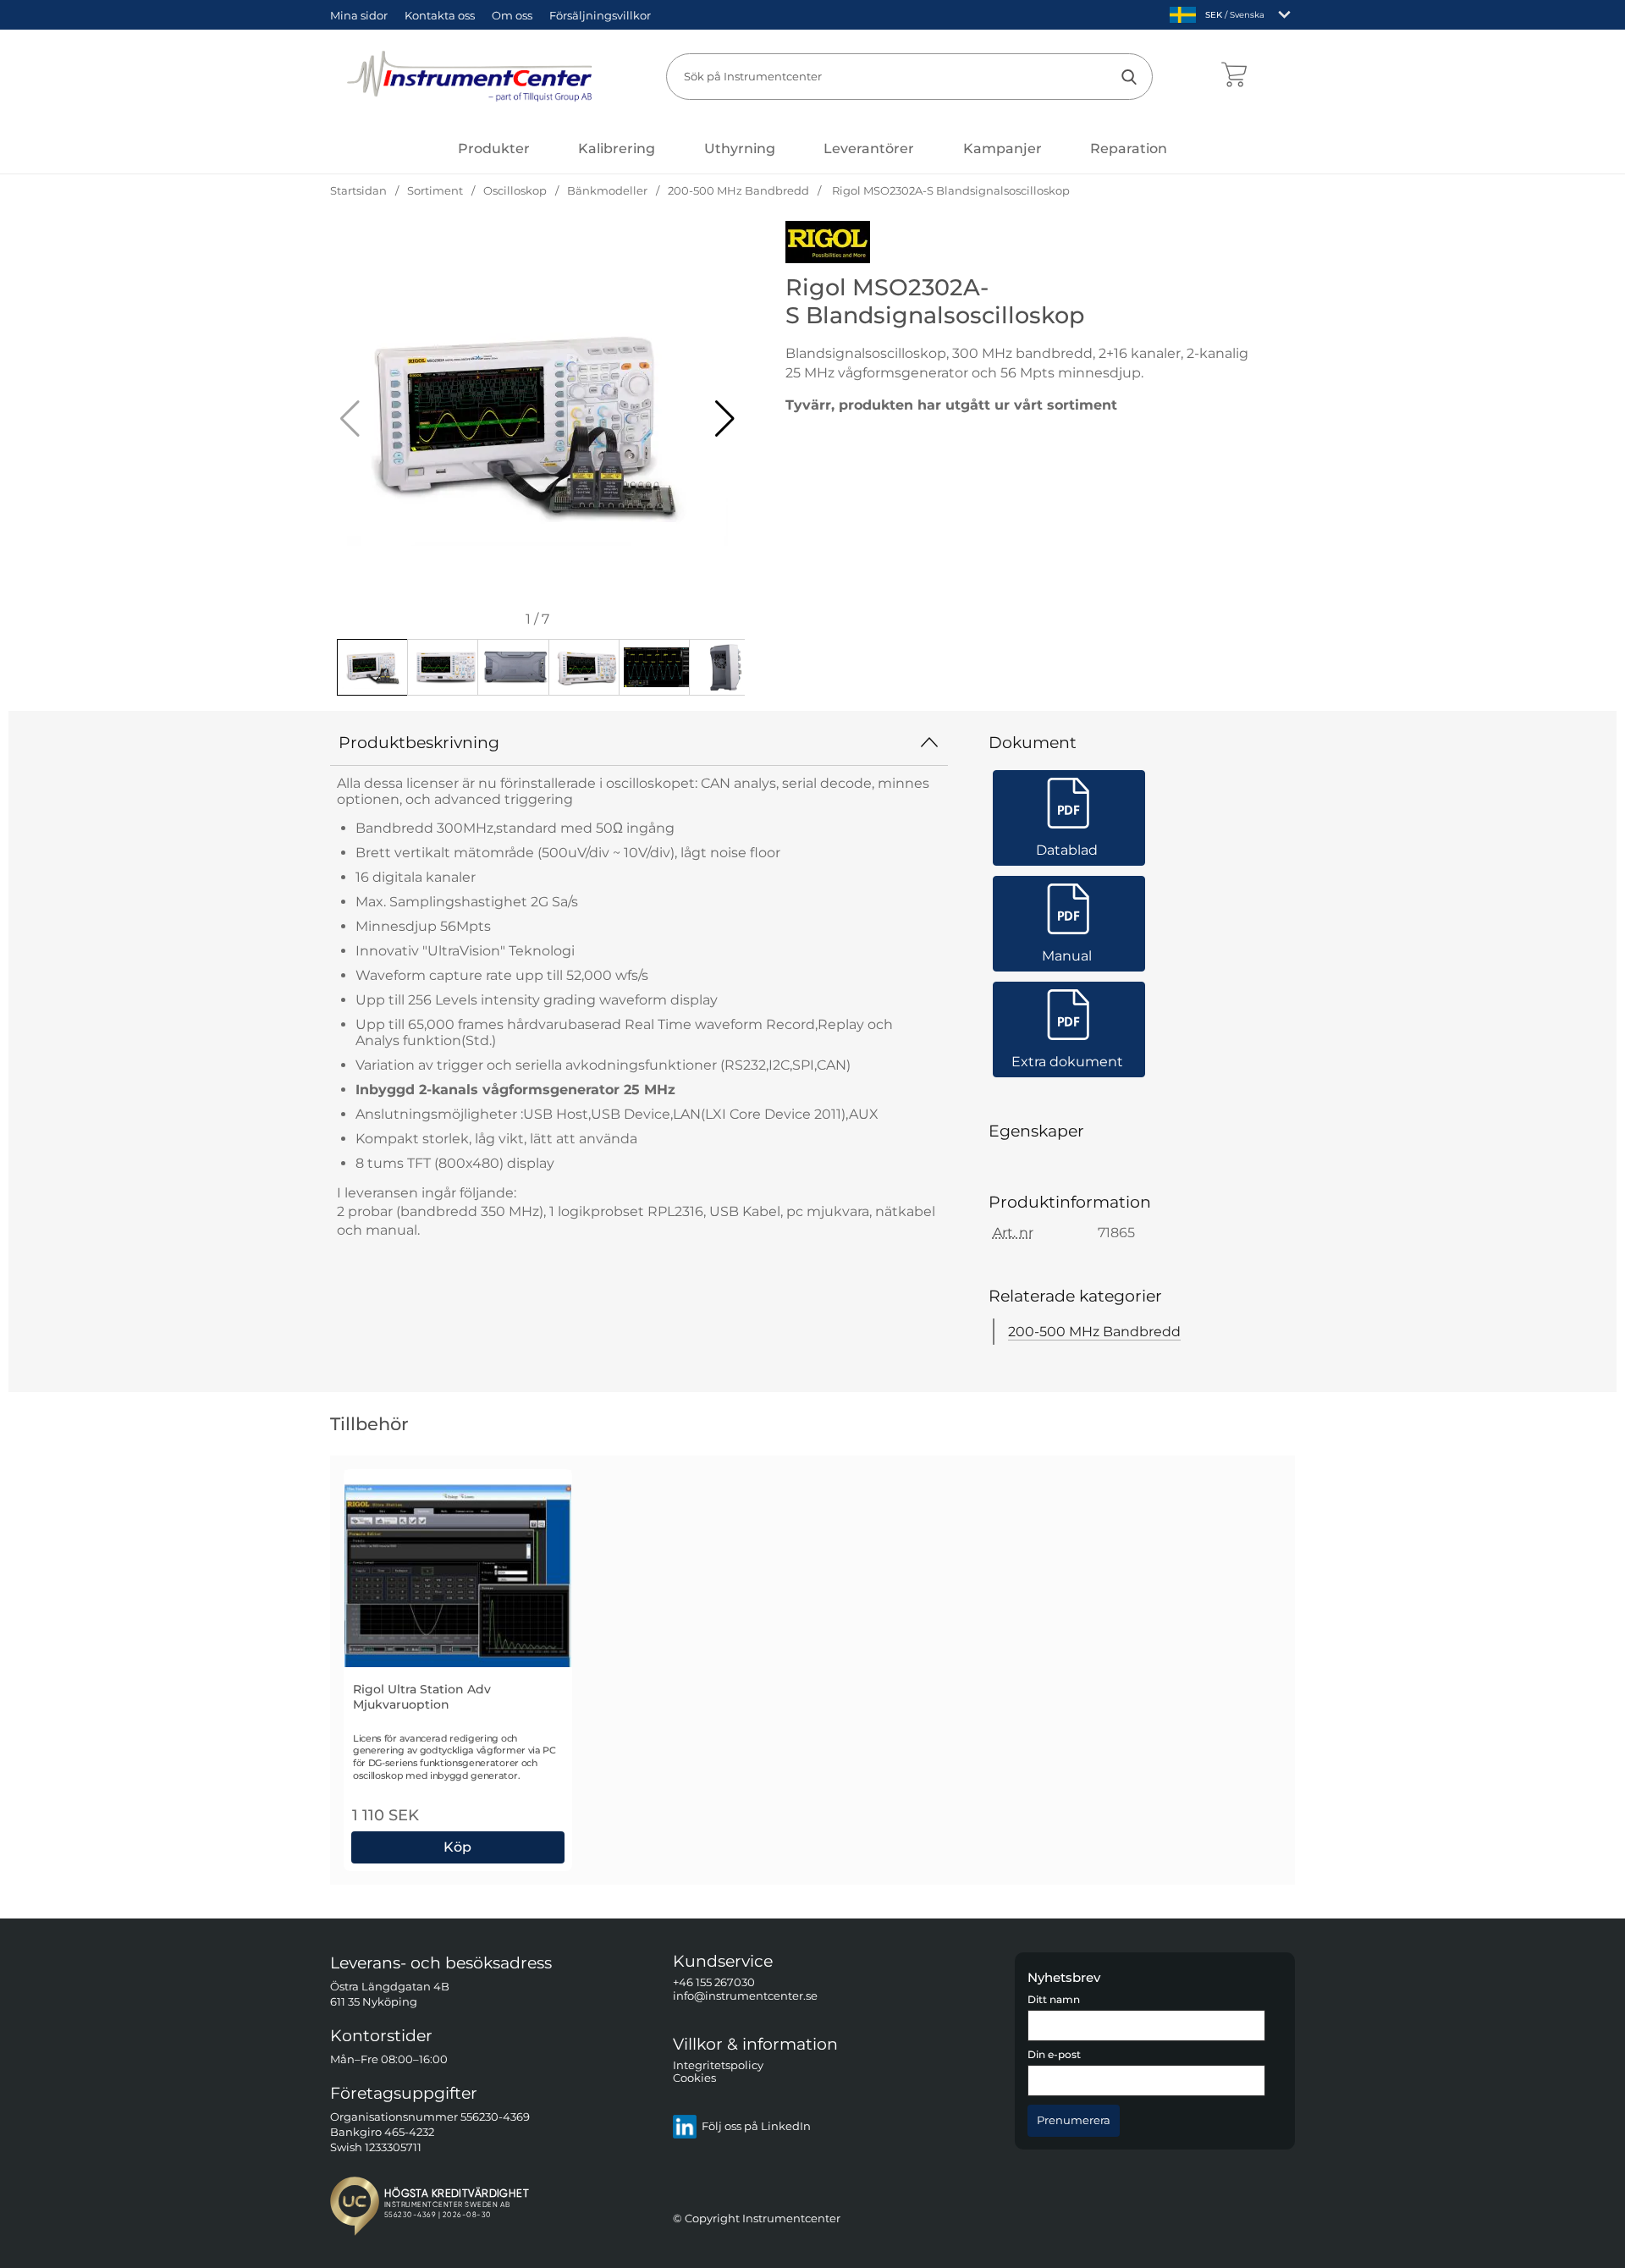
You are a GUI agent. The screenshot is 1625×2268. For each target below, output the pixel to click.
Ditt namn (1054, 2000)
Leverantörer (869, 149)
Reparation (1129, 149)
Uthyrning (740, 149)
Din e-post (1054, 2056)
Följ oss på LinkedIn (756, 2127)
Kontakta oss (440, 15)
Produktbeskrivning (419, 742)
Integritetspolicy (718, 2065)
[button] (725, 419)
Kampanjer (1003, 149)
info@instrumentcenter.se (745, 1996)
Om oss (512, 15)
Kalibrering (617, 149)
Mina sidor (359, 15)
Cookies (694, 2079)
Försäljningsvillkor (600, 15)
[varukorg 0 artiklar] (1234, 76)
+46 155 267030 (714, 1983)
